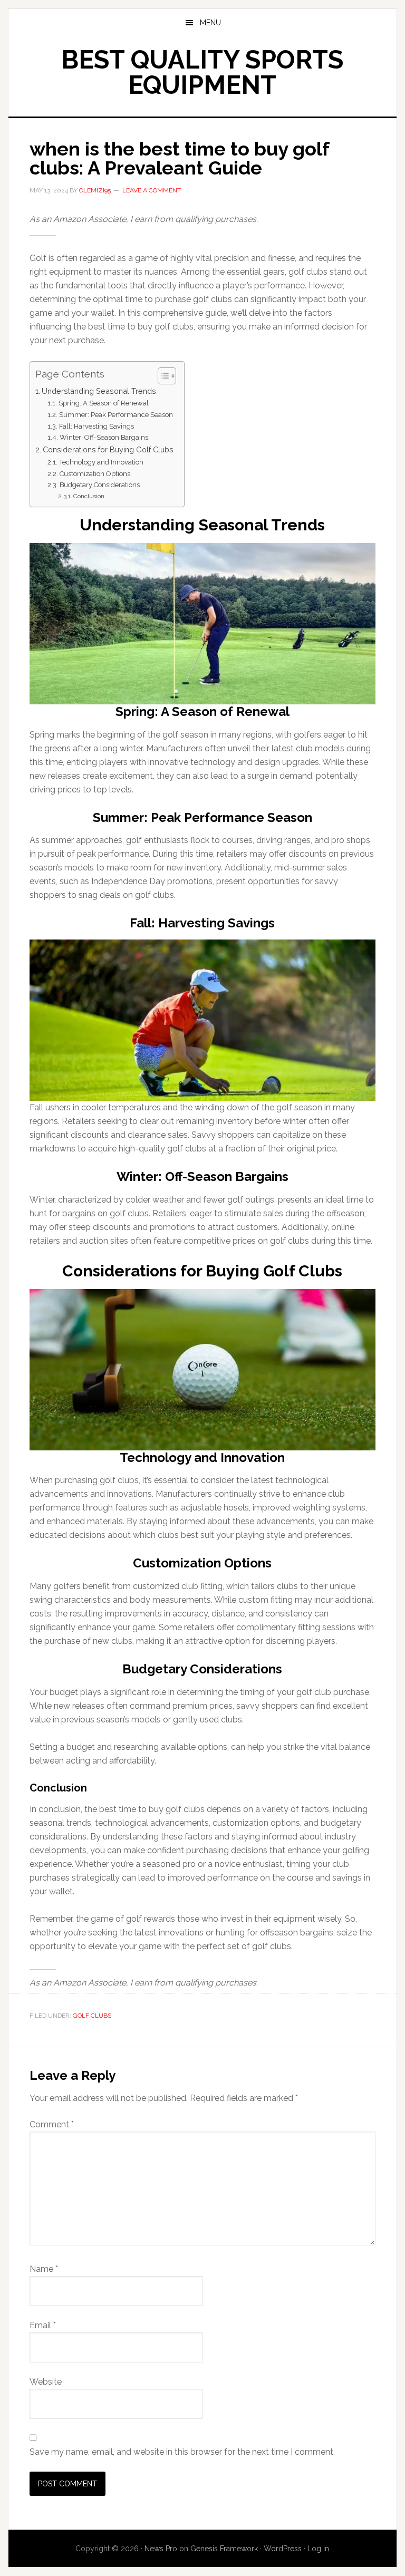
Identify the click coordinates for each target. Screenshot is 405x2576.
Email (43, 2325)
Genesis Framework (224, 2549)
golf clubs (92, 2016)
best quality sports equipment (202, 72)
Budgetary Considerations (100, 485)
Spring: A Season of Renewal (104, 403)
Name (44, 2269)
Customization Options (95, 474)
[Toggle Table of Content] (162, 376)
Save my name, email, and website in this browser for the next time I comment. (182, 2452)
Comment (52, 2124)
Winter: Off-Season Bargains (104, 437)
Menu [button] (210, 23)
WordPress (283, 2549)
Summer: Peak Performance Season (116, 415)
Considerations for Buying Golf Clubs (108, 449)
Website (46, 2382)
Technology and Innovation (101, 462)
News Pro (161, 2549)
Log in (318, 2549)
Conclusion (89, 496)
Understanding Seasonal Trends (99, 391)
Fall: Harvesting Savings (97, 426)
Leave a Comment (152, 190)
